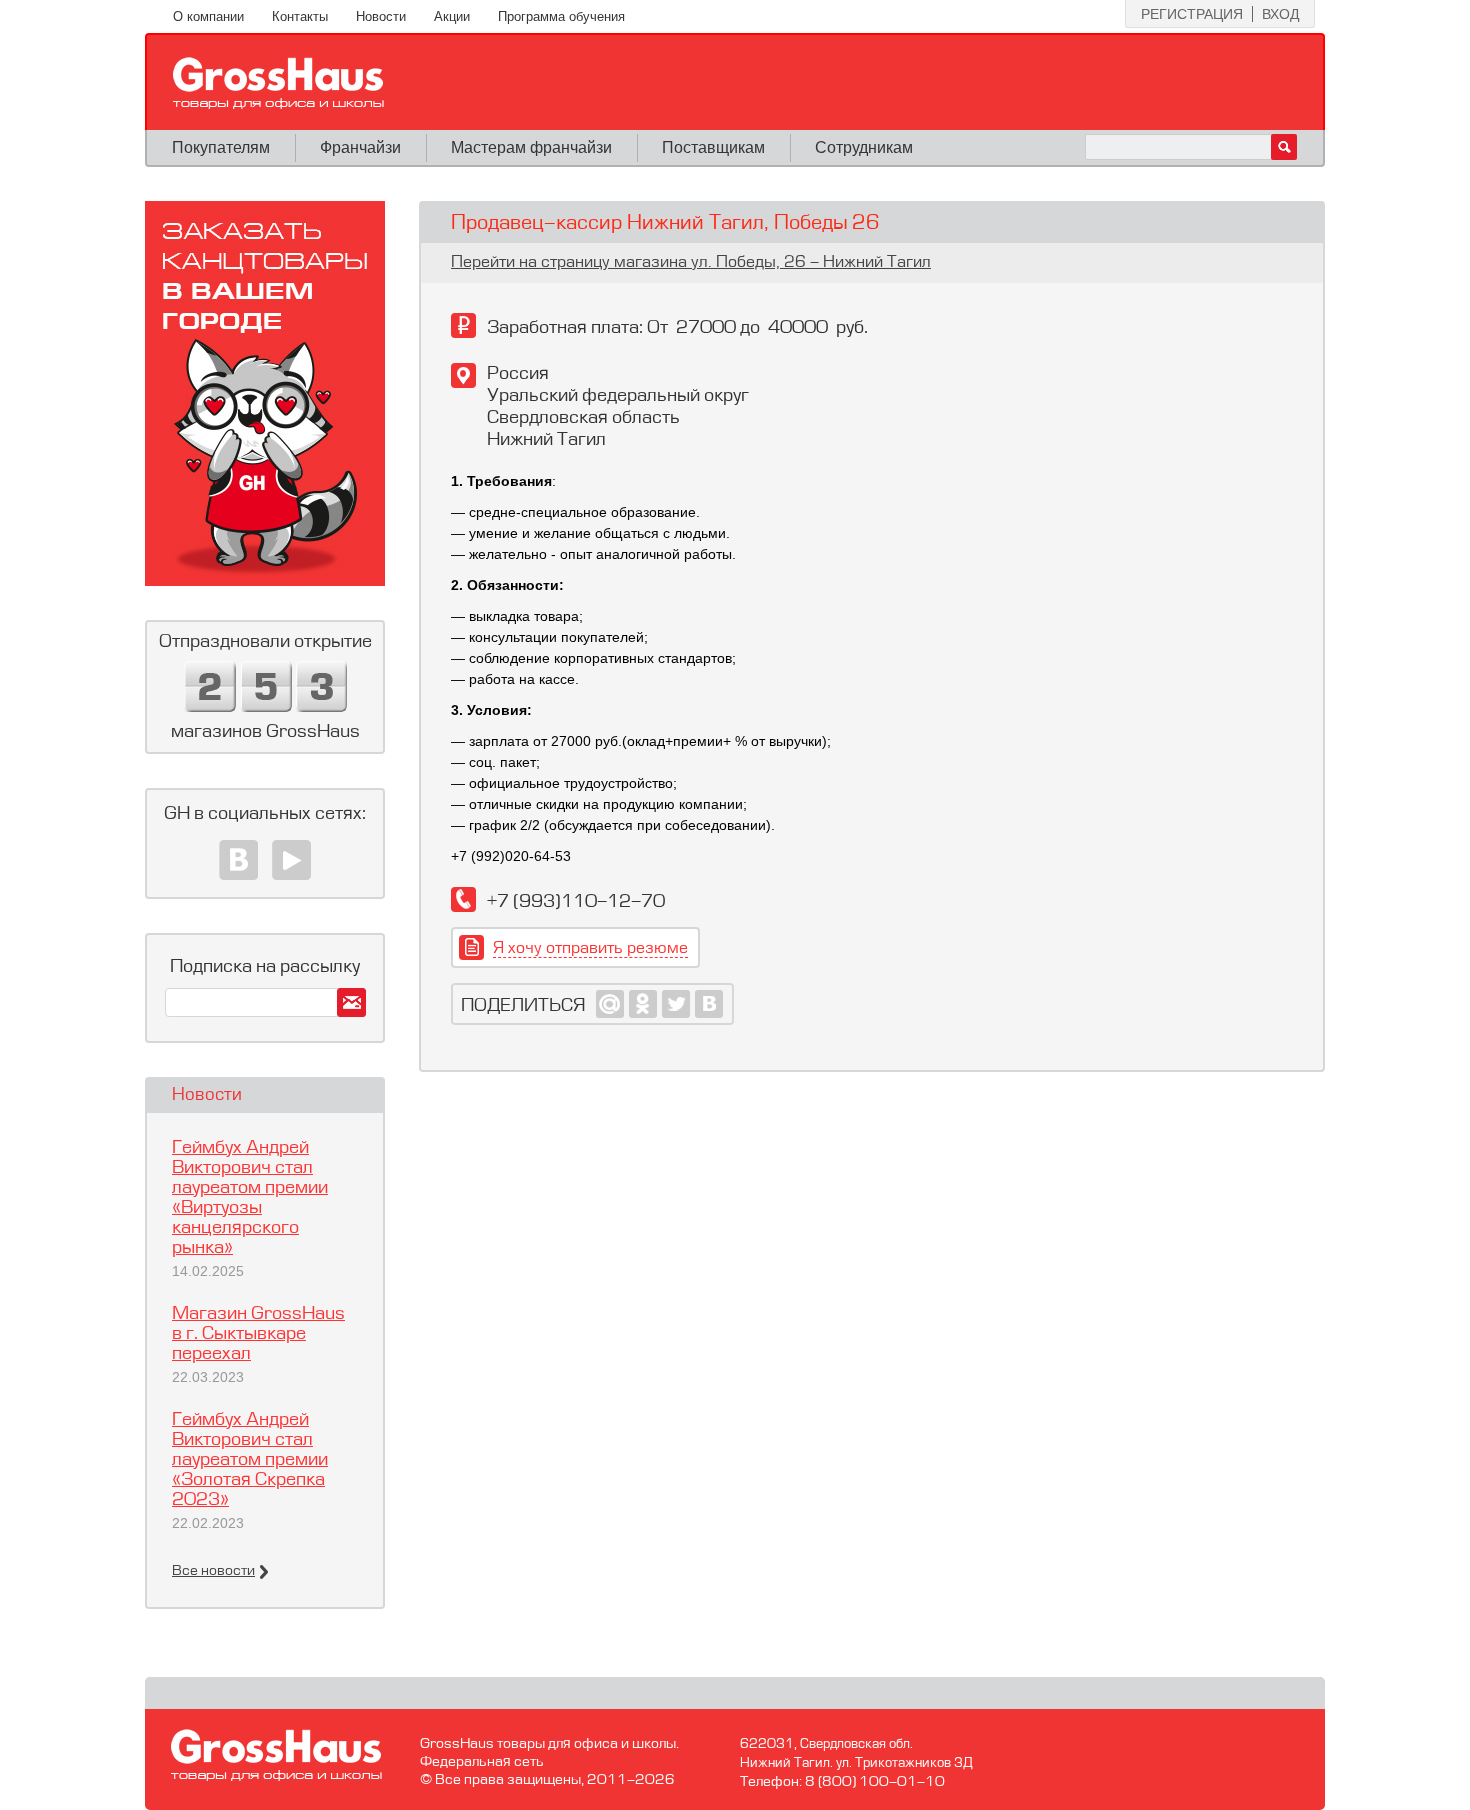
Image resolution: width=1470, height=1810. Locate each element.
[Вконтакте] (238, 860)
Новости (381, 16)
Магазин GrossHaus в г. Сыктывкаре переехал (258, 1334)
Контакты (300, 16)
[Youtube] (291, 860)
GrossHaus (278, 83)
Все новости (213, 1571)
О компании (208, 16)
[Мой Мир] (610, 1004)
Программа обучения (561, 16)
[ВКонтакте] (709, 1004)
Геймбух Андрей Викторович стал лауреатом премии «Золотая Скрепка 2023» (250, 1460)
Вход (1280, 14)
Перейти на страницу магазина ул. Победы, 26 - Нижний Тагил (691, 263)
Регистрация (1192, 14)
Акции (452, 16)
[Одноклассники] (643, 1004)
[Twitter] (676, 1004)
